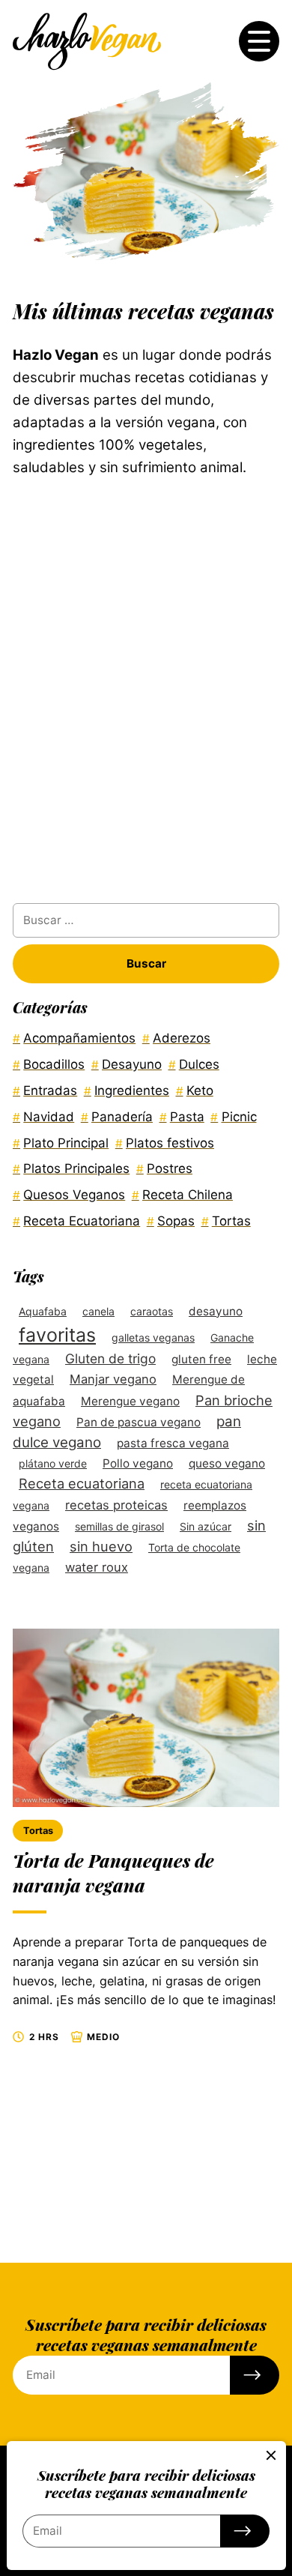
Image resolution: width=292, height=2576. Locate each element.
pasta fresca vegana (173, 1443)
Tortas (38, 1831)
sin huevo (101, 1546)
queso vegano (227, 1463)
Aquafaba (43, 1311)
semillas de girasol (119, 1526)
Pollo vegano (138, 1463)
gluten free (201, 1359)
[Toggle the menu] (259, 41)
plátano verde (53, 1463)
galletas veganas (153, 1337)
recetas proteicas (116, 1505)
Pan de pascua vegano (139, 1422)
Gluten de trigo (110, 1358)
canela (98, 1311)
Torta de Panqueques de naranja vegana (113, 1873)
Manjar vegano (113, 1379)
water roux (97, 1567)
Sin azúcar (206, 1526)
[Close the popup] (271, 2455)
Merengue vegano (130, 1401)
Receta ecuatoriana (82, 1483)
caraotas (152, 1311)
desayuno (216, 1311)
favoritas (57, 1335)
